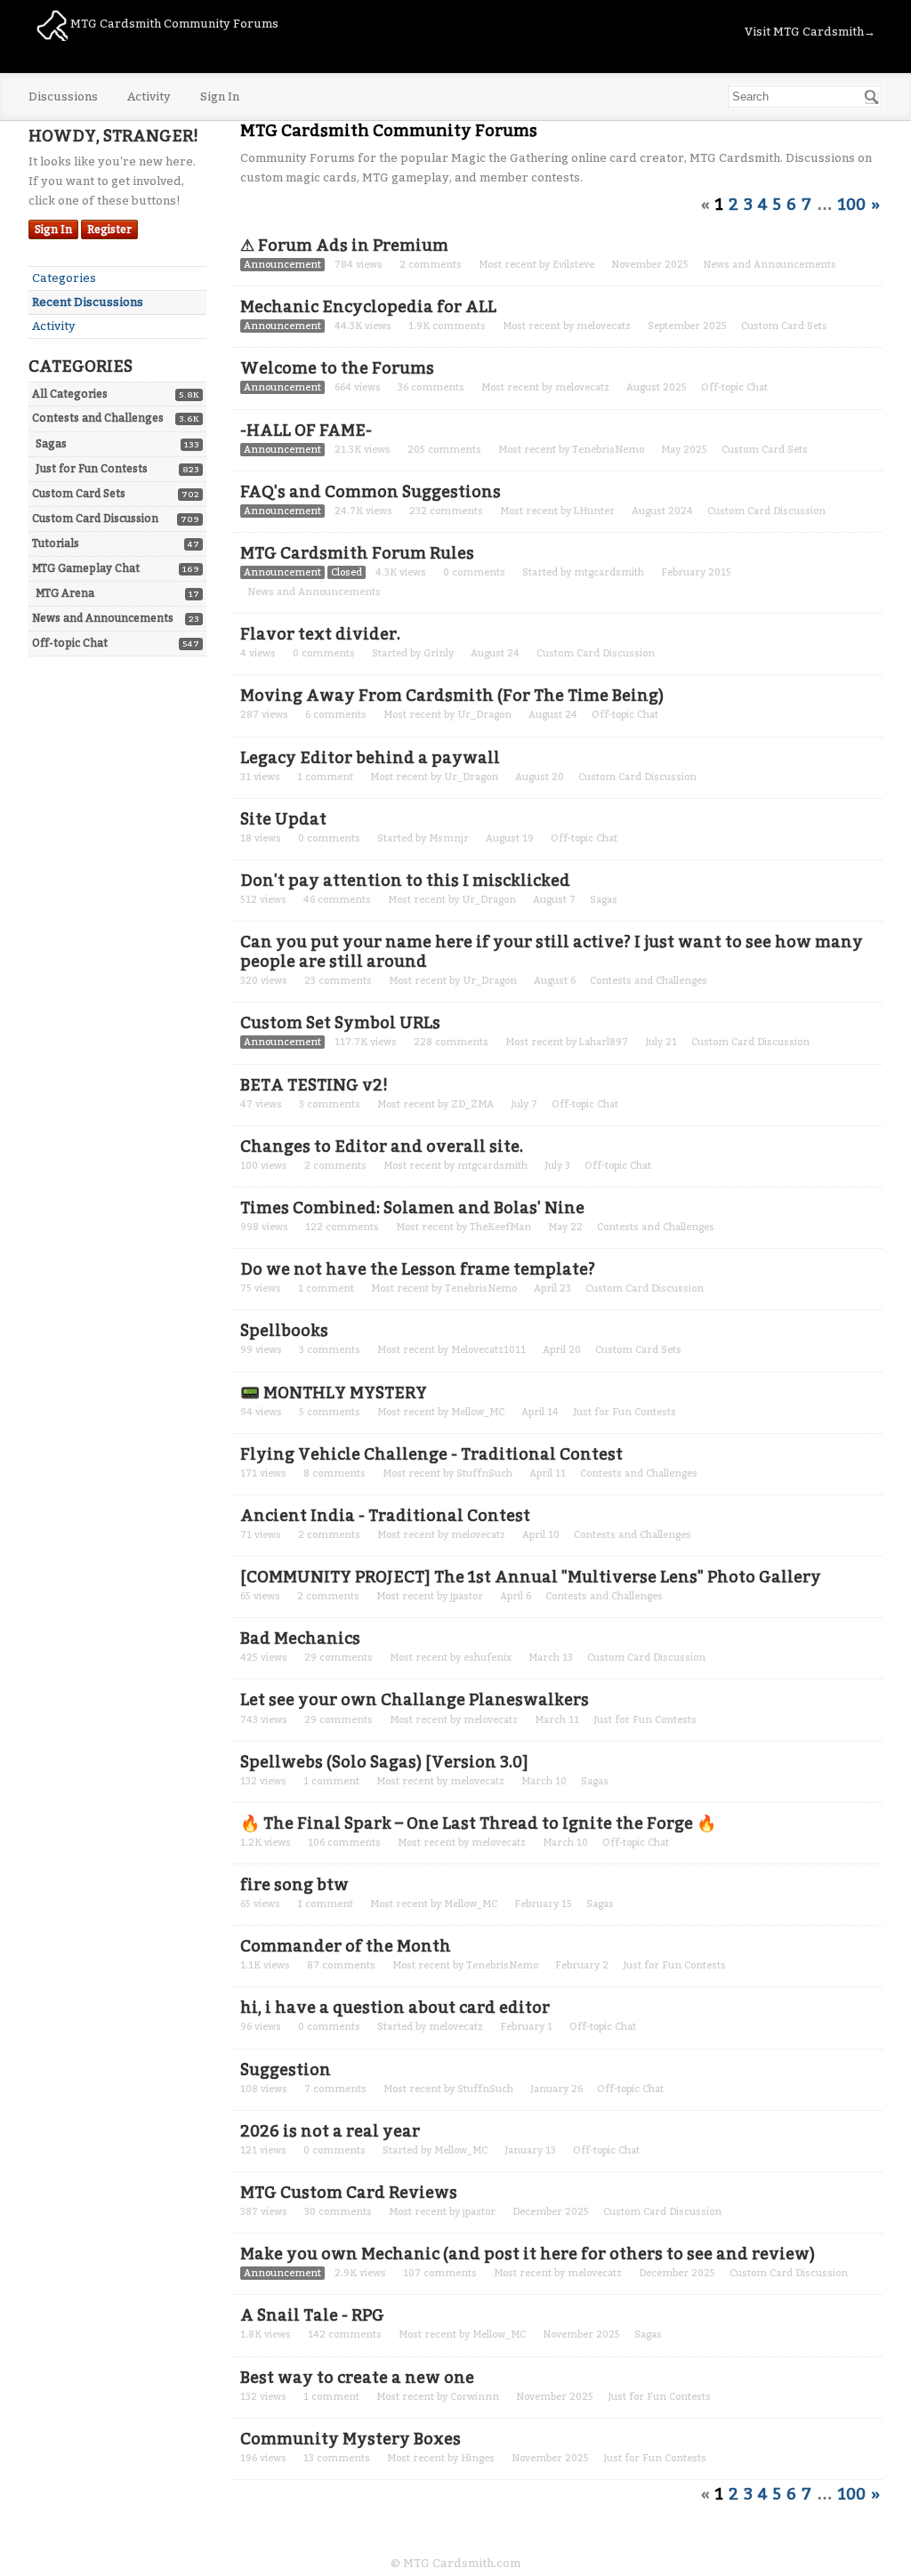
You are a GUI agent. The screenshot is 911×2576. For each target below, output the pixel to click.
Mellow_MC (478, 1412)
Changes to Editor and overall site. (382, 1147)
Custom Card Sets (79, 494)
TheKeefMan (500, 1227)
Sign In (220, 97)
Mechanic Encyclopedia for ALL (368, 307)
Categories (64, 278)
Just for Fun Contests (92, 469)
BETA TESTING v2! (314, 1085)
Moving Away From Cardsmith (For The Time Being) (452, 696)
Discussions (63, 97)
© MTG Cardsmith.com (455, 2563)
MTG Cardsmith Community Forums (173, 24)
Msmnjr (449, 838)
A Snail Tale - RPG (312, 2315)
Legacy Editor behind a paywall (370, 758)
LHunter (594, 511)
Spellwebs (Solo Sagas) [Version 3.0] (384, 1762)
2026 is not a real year (330, 2131)
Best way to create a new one (357, 2378)
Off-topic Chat (70, 643)
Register (109, 229)
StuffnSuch (484, 1473)
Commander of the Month (346, 1946)
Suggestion (286, 2070)
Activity (149, 97)
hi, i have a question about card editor (395, 2008)
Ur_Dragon (484, 715)
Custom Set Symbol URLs (340, 1023)
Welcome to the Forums (337, 368)
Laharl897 (604, 1042)
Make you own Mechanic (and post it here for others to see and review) (528, 2254)
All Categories (70, 394)
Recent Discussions (88, 302)
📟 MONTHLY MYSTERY (334, 1393)
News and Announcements (103, 618)
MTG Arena (65, 593)
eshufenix (488, 1658)
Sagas (51, 444)
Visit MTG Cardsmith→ (810, 32)
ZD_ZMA (472, 1104)
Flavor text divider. (320, 634)
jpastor (467, 1596)
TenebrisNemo (608, 450)
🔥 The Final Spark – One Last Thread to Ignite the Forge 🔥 (478, 1823)
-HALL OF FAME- (306, 431)
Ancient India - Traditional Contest (385, 1516)
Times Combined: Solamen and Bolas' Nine (412, 1208)
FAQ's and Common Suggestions (371, 492)
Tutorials (56, 543)
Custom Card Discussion (95, 519)
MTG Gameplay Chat (86, 568)
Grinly (439, 653)
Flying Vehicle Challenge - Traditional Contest (431, 1454)
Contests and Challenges (98, 418)
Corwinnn (475, 2397)
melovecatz (604, 326)
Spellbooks (284, 1331)
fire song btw (294, 1885)
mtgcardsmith (609, 572)
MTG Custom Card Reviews (349, 2193)
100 (852, 205)
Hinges (478, 2458)
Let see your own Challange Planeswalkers (415, 1700)
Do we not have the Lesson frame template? (418, 1269)
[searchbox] (805, 97)
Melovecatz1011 (488, 1350)
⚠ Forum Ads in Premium (344, 246)
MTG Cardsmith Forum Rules (357, 553)
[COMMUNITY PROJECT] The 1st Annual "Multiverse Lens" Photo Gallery (531, 1577)
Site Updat (283, 819)
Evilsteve (573, 265)
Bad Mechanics (300, 1638)
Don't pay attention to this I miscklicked (405, 881)
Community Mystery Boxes (351, 2439)
